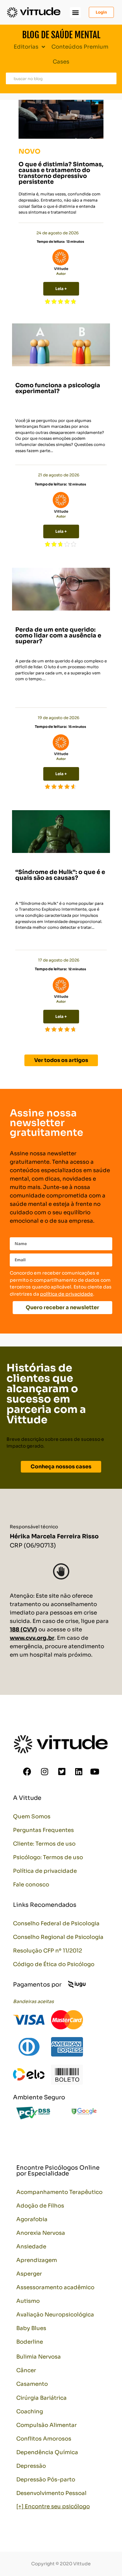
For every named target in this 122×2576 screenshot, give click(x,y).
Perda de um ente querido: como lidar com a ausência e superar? (58, 635)
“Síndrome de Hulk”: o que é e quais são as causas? (60, 875)
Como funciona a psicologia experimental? (58, 388)
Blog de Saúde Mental (61, 35)
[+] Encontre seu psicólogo (53, 2506)
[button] (75, 12)
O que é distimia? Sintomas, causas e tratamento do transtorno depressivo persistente (61, 173)
